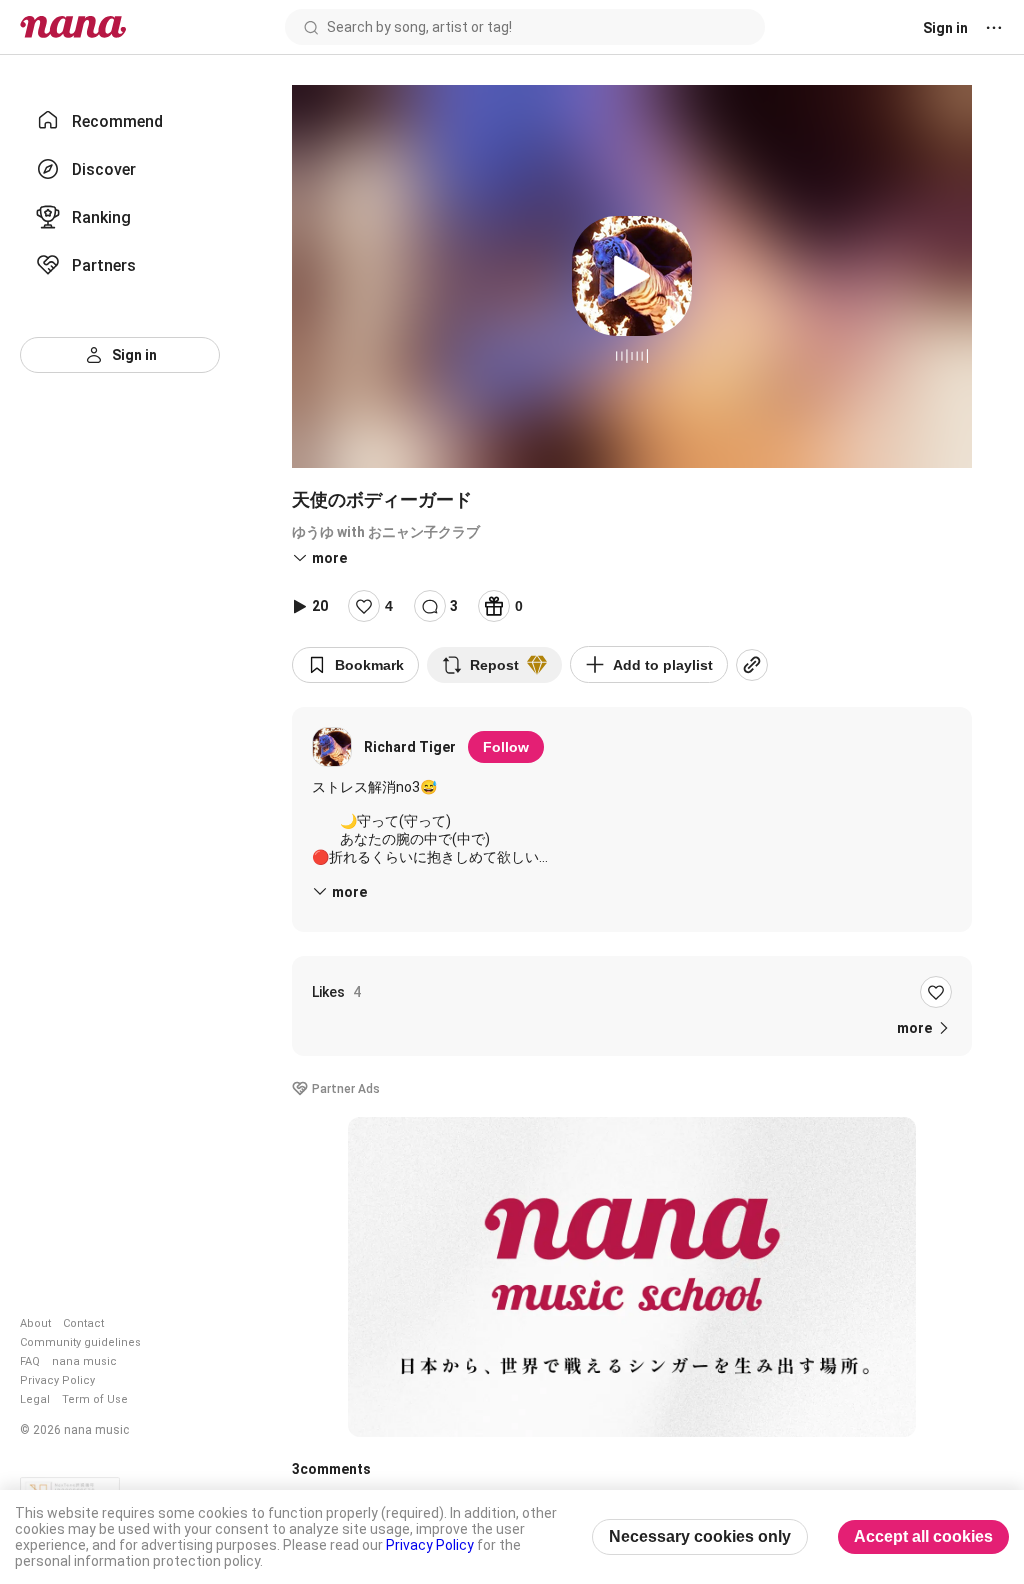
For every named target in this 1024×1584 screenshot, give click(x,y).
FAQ (30, 1361)
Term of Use (95, 1399)
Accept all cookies (923, 1536)
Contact (83, 1323)
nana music (84, 1361)
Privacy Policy (57, 1380)
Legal (35, 1399)
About (35, 1323)
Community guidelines (80, 1342)
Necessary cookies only (700, 1536)
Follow (506, 747)
